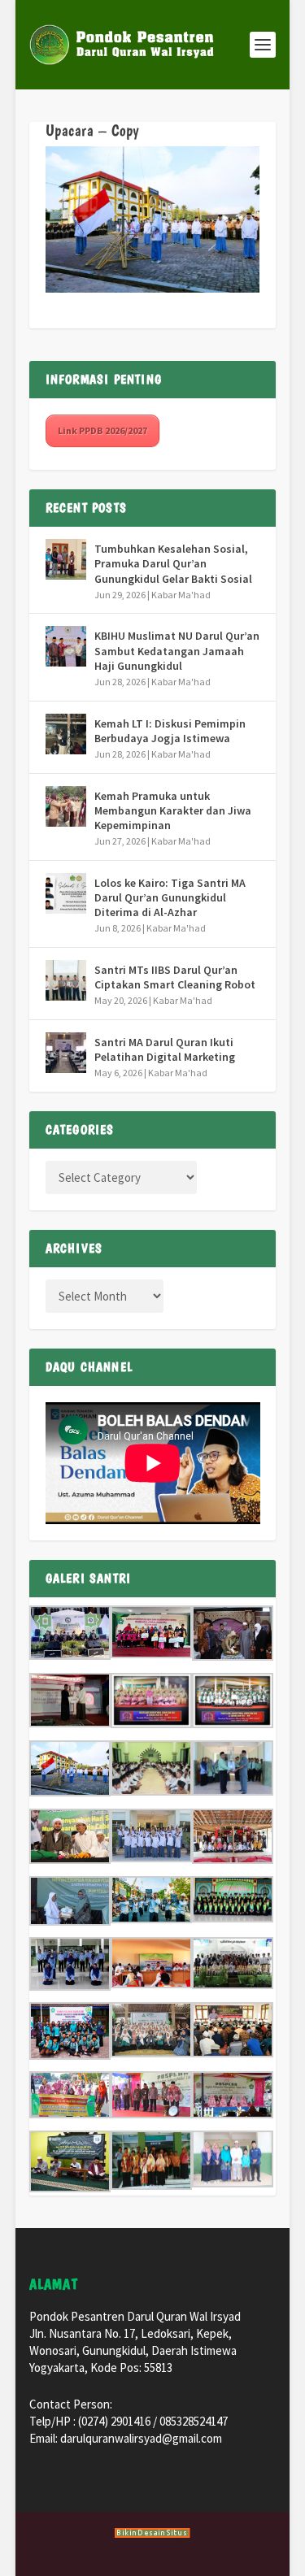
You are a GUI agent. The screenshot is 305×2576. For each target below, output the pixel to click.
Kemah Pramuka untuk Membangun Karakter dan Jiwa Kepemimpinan (173, 810)
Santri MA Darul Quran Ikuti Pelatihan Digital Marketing (165, 1049)
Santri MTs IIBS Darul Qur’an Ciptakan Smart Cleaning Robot (175, 977)
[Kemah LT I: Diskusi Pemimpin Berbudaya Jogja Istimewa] (66, 734)
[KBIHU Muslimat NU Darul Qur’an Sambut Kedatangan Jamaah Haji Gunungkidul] (66, 646)
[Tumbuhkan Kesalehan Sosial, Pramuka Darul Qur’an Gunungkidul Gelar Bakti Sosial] (66, 559)
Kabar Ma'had (181, 595)
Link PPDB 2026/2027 (102, 430)
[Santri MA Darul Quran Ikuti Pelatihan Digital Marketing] (66, 1053)
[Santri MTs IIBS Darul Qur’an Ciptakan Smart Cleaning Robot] (66, 980)
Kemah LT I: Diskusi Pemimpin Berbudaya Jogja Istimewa (170, 731)
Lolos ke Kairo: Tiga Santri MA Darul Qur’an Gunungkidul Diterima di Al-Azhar (170, 897)
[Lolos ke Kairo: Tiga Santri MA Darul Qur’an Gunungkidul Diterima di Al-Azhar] (66, 893)
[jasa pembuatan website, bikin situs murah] (152, 2535)
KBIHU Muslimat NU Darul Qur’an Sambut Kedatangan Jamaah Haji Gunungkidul (177, 650)
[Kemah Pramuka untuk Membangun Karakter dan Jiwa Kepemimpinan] (66, 806)
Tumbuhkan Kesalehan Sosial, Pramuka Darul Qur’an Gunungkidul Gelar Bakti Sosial (173, 563)
